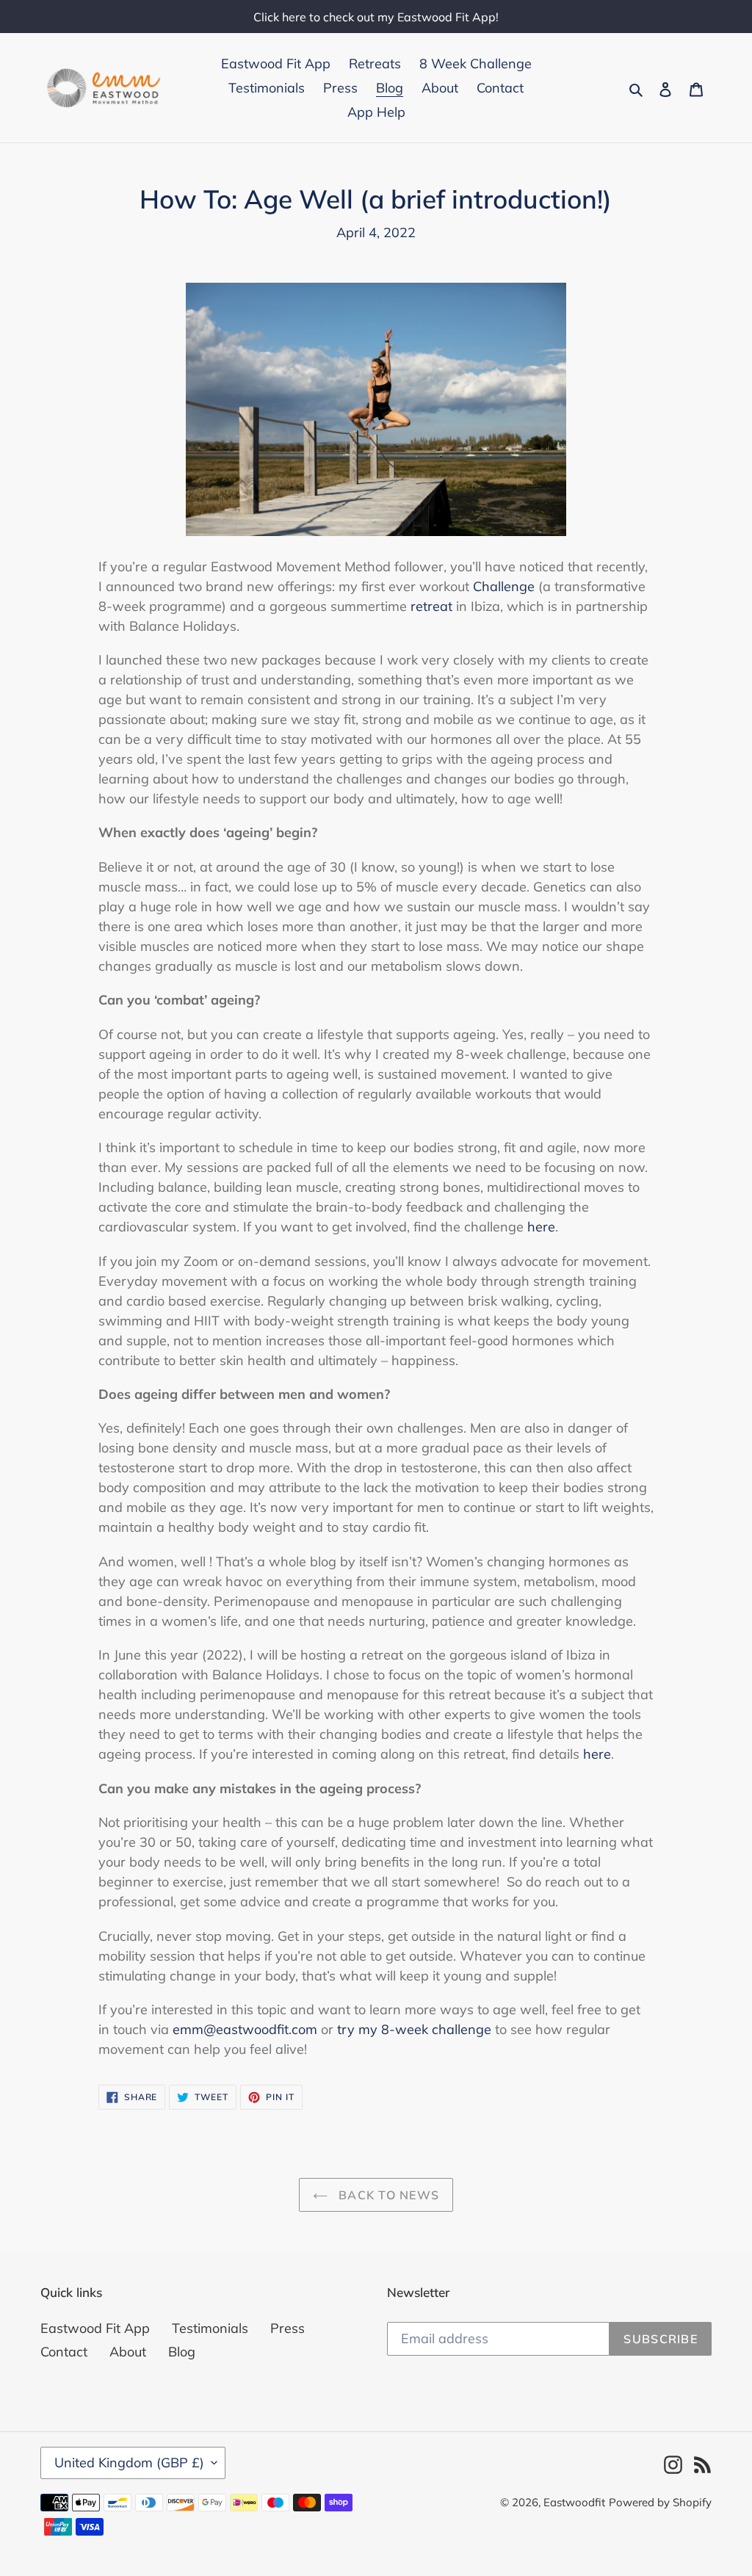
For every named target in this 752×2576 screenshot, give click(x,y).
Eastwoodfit (574, 2502)
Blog (182, 2352)
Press (288, 2328)
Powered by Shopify (660, 2502)
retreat (431, 606)
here (541, 1227)
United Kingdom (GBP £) (129, 2463)
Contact (64, 2352)
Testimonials (210, 2328)
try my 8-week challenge (414, 2029)
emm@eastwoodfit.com (245, 2029)
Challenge (504, 586)
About (128, 2352)
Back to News (387, 2195)
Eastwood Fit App (95, 2328)
